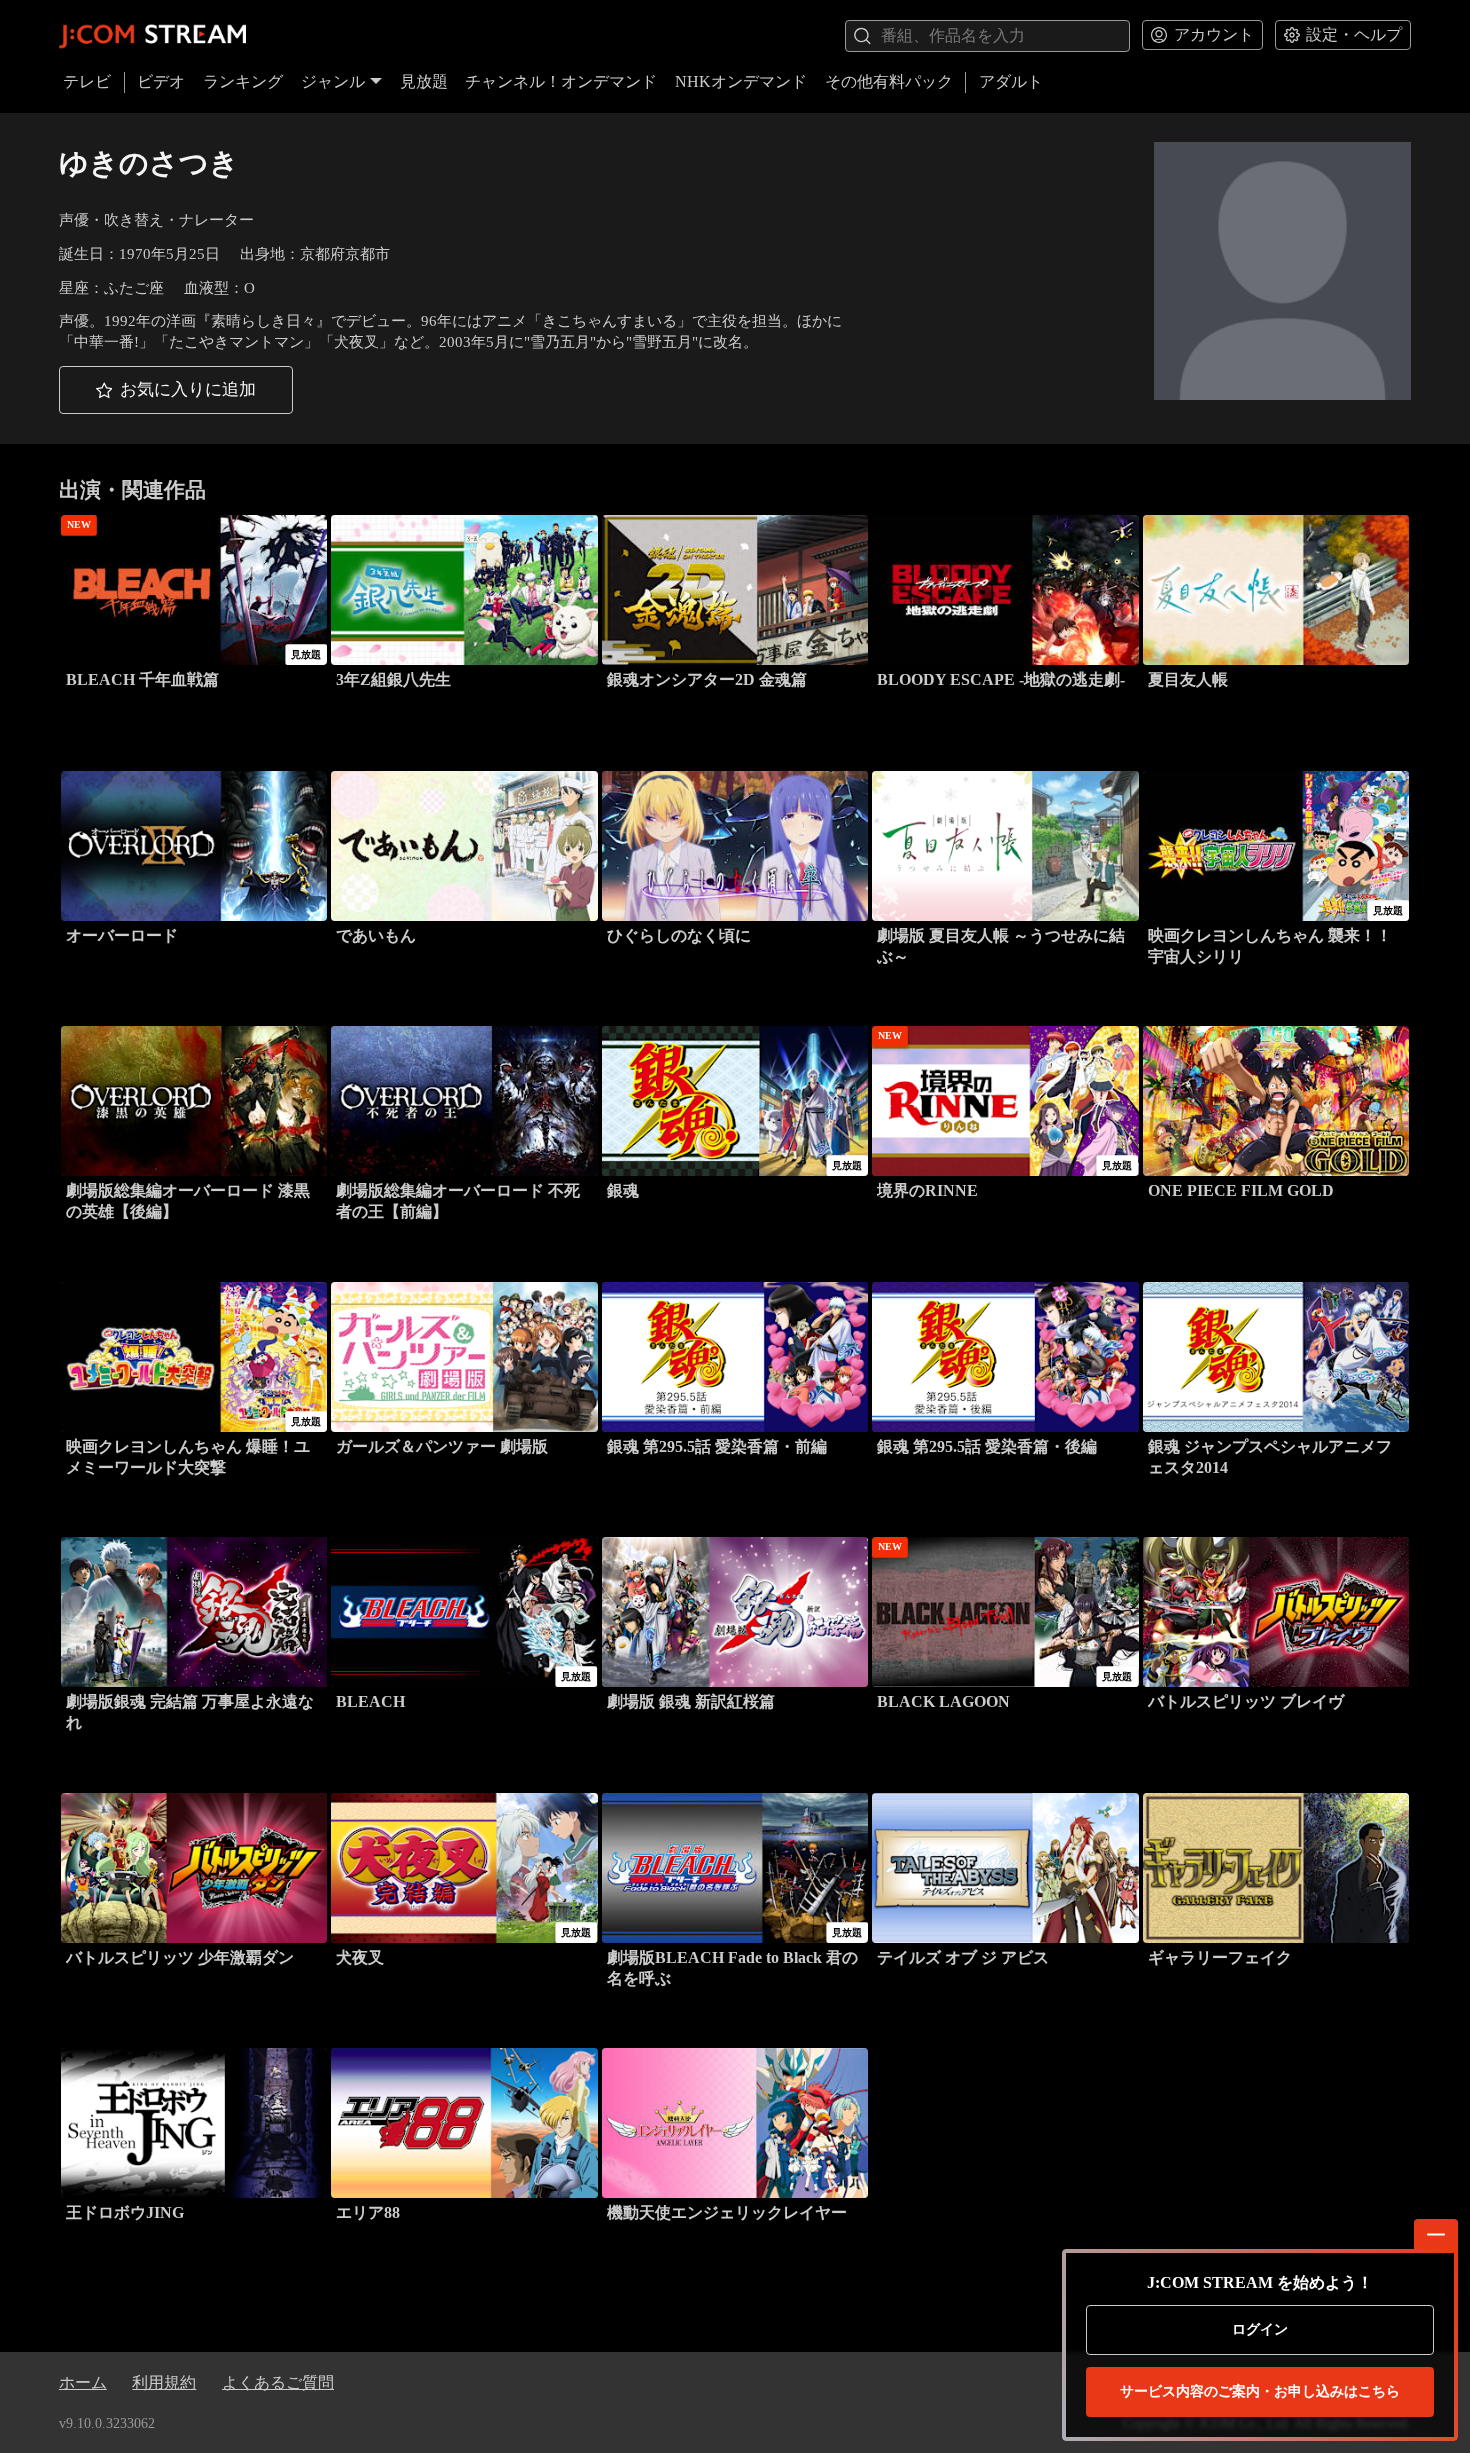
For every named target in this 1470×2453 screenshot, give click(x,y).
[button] (176, 390)
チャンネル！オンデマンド (561, 81)
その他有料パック (889, 81)
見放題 (424, 81)
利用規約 (164, 2382)
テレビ (87, 81)
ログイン (1260, 2329)
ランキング (243, 81)
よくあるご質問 (278, 2382)
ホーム (83, 2382)
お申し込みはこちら (1260, 2391)
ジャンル (333, 81)
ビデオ (161, 81)
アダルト (1011, 81)
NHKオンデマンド (741, 81)
